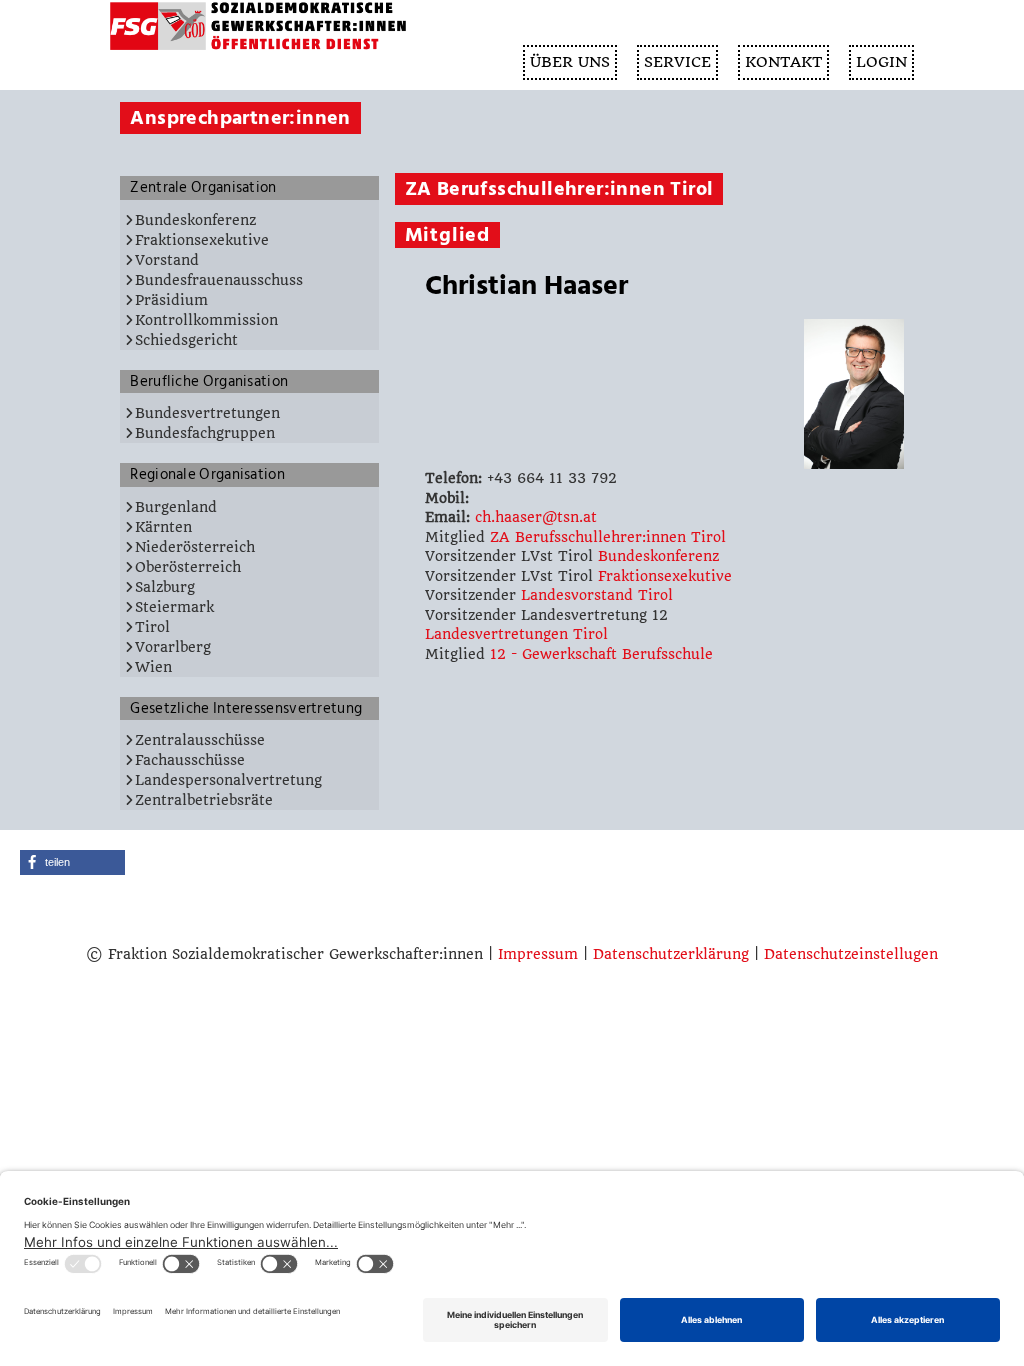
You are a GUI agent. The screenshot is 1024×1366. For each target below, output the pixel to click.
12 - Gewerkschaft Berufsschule (601, 654)
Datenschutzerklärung (671, 954)
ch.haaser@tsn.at (536, 517)
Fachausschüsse (190, 760)
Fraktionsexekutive (202, 240)
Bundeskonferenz (195, 220)
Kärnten (163, 527)
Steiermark (174, 607)
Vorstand (167, 260)
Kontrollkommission (206, 320)
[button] (72, 862)
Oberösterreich (188, 567)
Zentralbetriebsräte (204, 800)
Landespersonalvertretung (228, 780)
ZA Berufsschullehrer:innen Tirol (608, 537)
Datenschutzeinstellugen (851, 954)
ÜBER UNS (570, 62)
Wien (153, 667)
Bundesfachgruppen (205, 433)
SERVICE (677, 62)
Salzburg (165, 587)
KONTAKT (783, 62)
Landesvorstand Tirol (597, 595)
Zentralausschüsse (200, 740)
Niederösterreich (195, 547)
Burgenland (176, 507)
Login (881, 62)
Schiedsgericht (186, 340)
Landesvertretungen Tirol (516, 634)
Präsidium (171, 300)
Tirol (152, 627)
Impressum (538, 954)
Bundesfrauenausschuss (219, 280)
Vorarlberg (173, 647)
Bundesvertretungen (207, 413)
